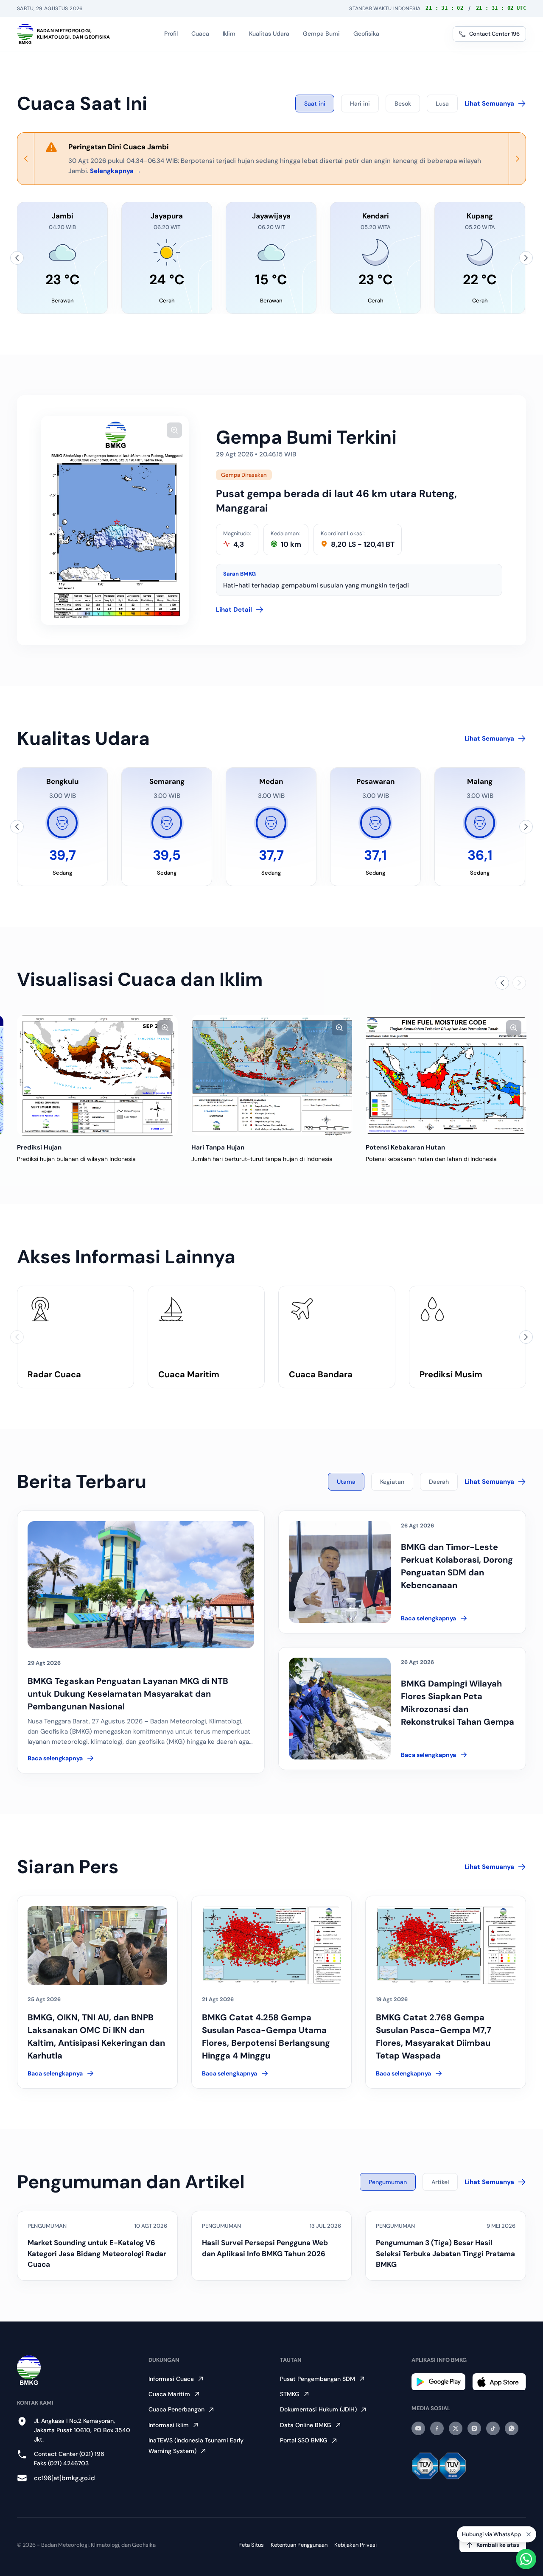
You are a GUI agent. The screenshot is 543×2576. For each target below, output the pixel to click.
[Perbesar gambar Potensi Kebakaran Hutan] (514, 1028)
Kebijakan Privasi (355, 2545)
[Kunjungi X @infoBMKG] (456, 2428)
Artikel (440, 2182)
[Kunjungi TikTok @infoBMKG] (493, 2428)
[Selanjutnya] (526, 258)
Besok (403, 103)
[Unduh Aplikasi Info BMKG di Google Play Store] (438, 2382)
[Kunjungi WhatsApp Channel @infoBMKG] (512, 2428)
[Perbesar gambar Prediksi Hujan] (165, 1028)
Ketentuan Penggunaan (299, 2545)
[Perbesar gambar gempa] (174, 430)
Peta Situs (251, 2545)
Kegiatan (392, 1482)
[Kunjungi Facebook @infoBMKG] (437, 2428)
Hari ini (360, 103)
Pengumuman (388, 2182)
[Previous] (26, 159)
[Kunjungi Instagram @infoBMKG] (474, 2428)
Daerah (439, 1482)
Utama (346, 1482)
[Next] (517, 159)
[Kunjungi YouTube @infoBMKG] (418, 2428)
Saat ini (315, 103)
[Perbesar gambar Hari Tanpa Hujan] (339, 1028)
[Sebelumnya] (17, 258)
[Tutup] (529, 2535)
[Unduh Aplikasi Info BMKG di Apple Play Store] (499, 2382)
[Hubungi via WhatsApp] (526, 2559)
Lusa (442, 103)
